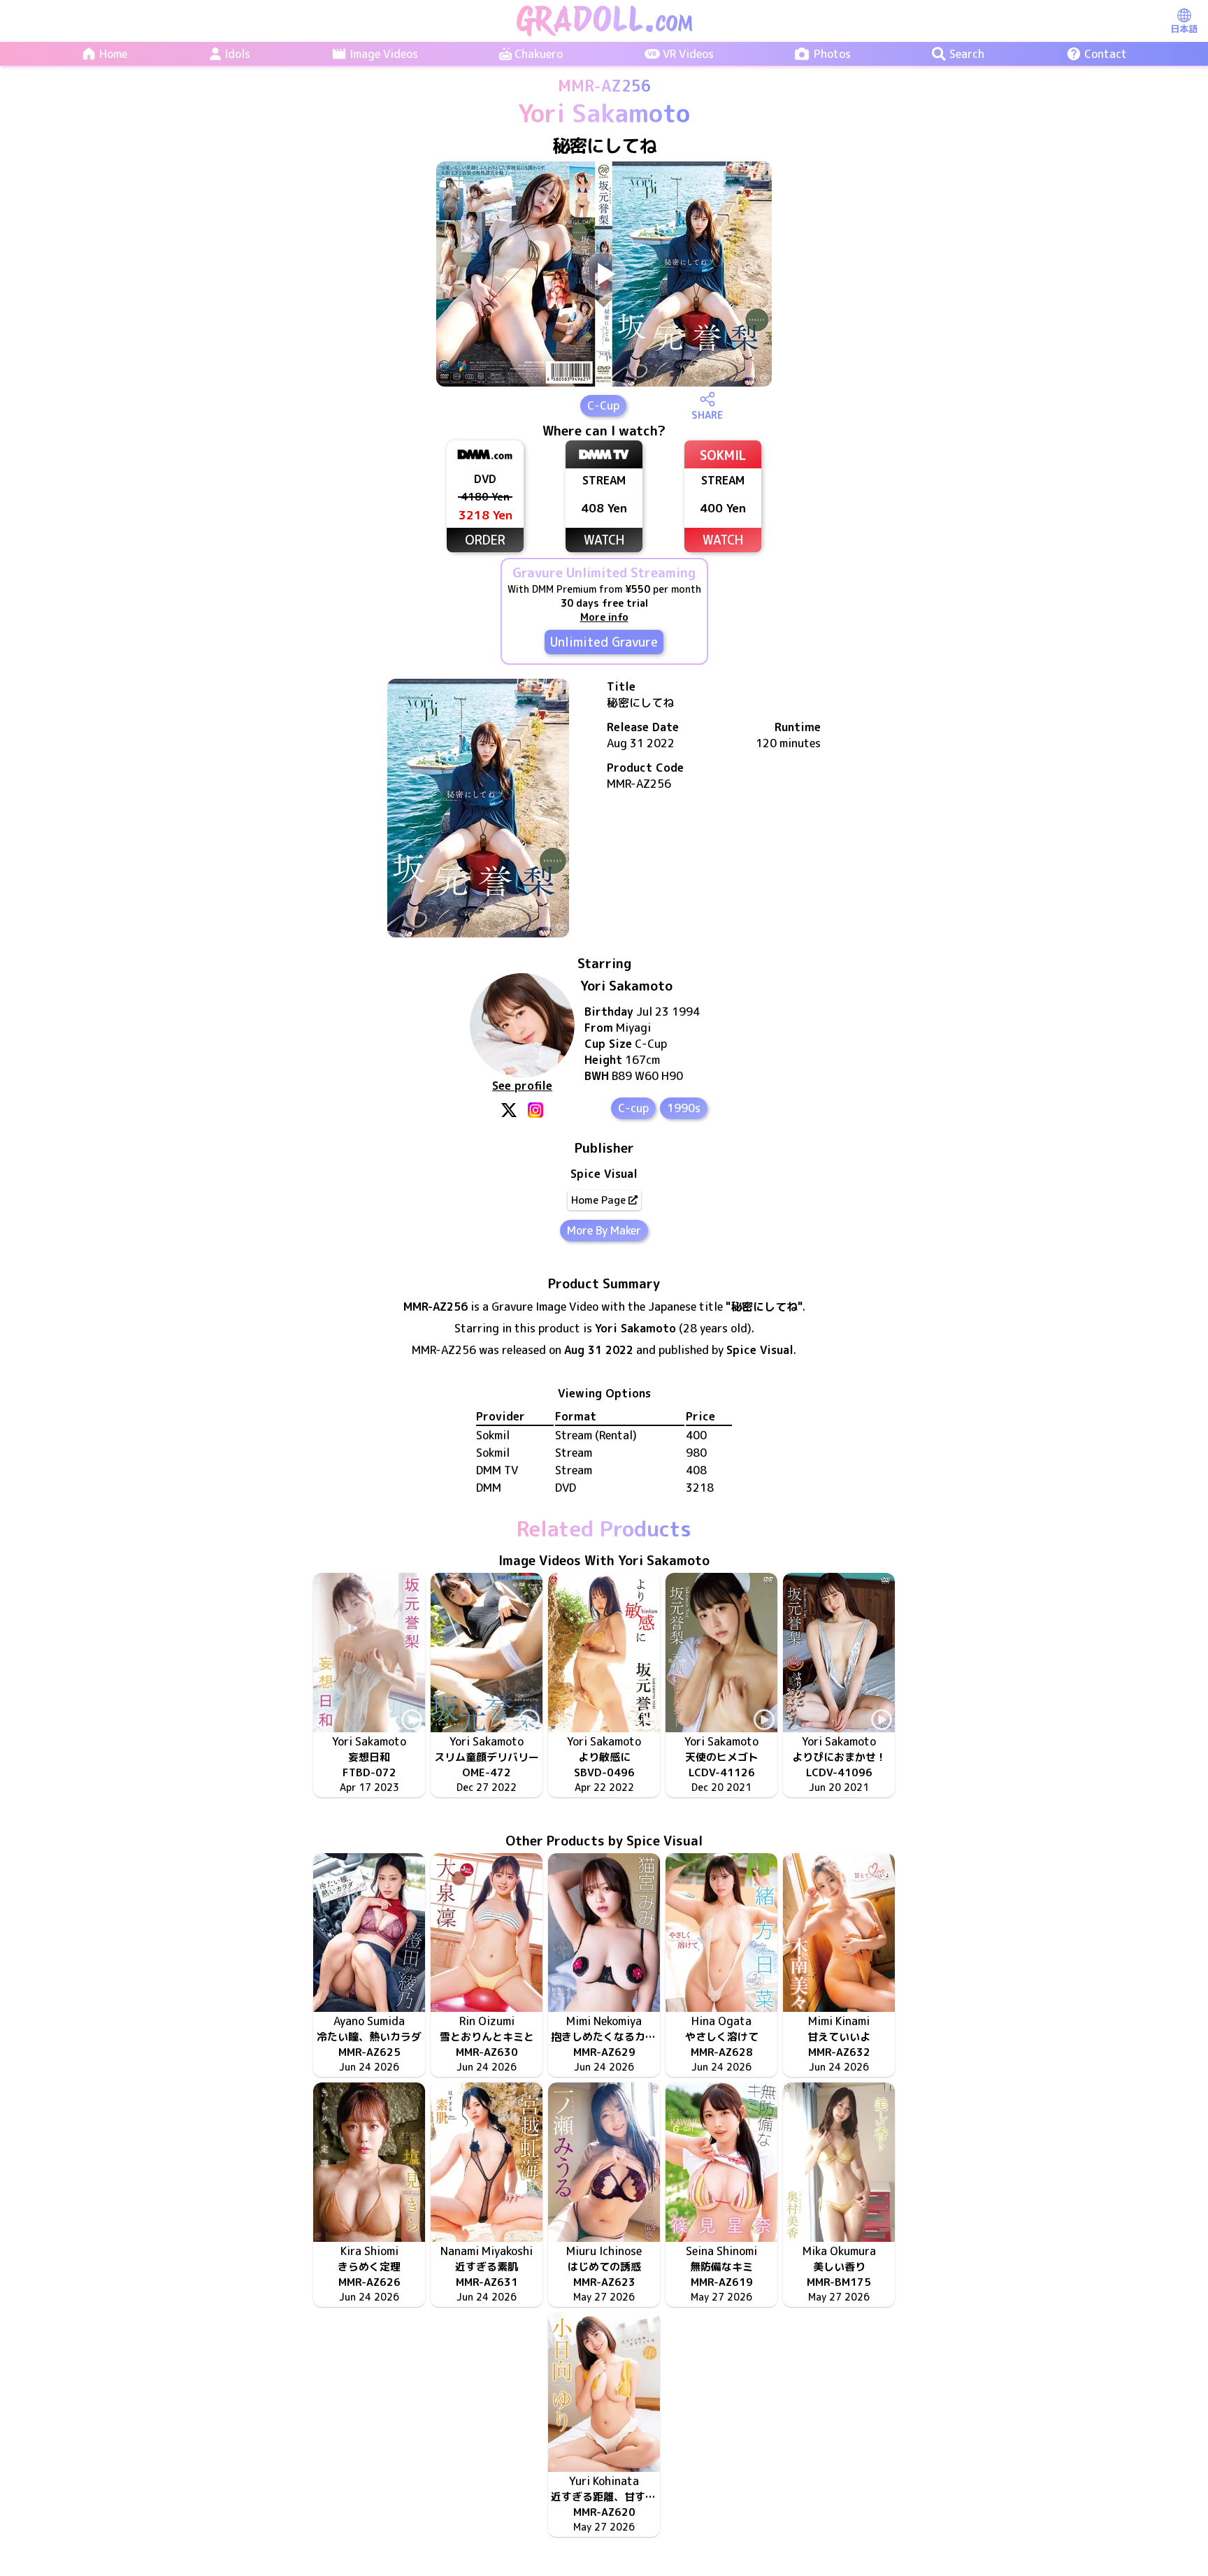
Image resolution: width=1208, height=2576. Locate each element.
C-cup (633, 1108)
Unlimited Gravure (604, 642)
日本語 (1184, 29)
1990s (684, 1108)
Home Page (598, 1200)
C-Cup (603, 405)
